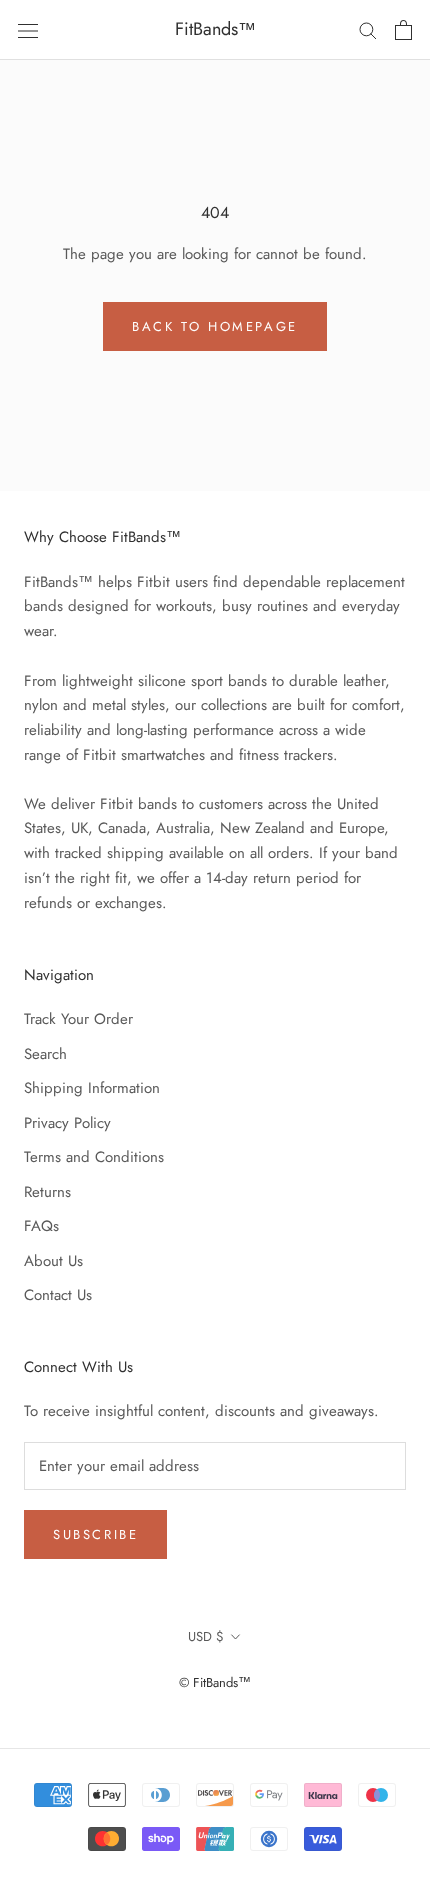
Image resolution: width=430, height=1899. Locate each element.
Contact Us (58, 1295)
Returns (47, 1192)
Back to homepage (215, 326)
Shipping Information (92, 1088)
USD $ (206, 1636)
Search (45, 1054)
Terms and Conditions (94, 1157)
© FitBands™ (215, 1682)
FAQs (41, 1226)
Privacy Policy (67, 1123)
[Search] (368, 29)
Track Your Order (78, 1019)
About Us (53, 1261)
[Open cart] (403, 30)
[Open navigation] (28, 30)
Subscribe (95, 1534)
